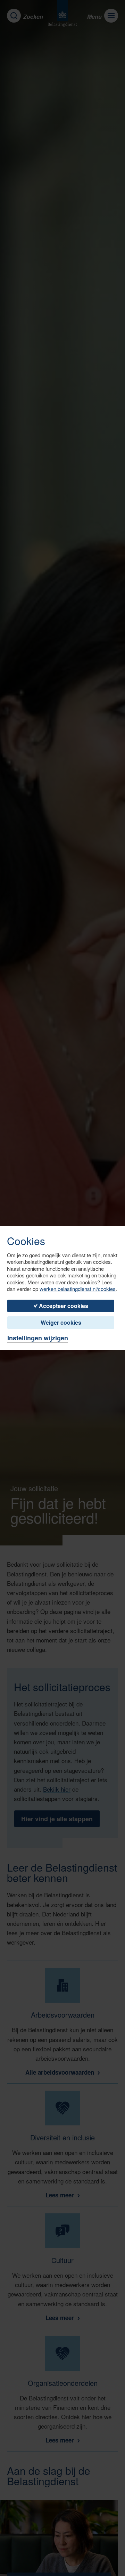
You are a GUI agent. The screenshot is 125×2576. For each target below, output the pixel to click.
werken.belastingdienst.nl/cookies (78, 1289)
